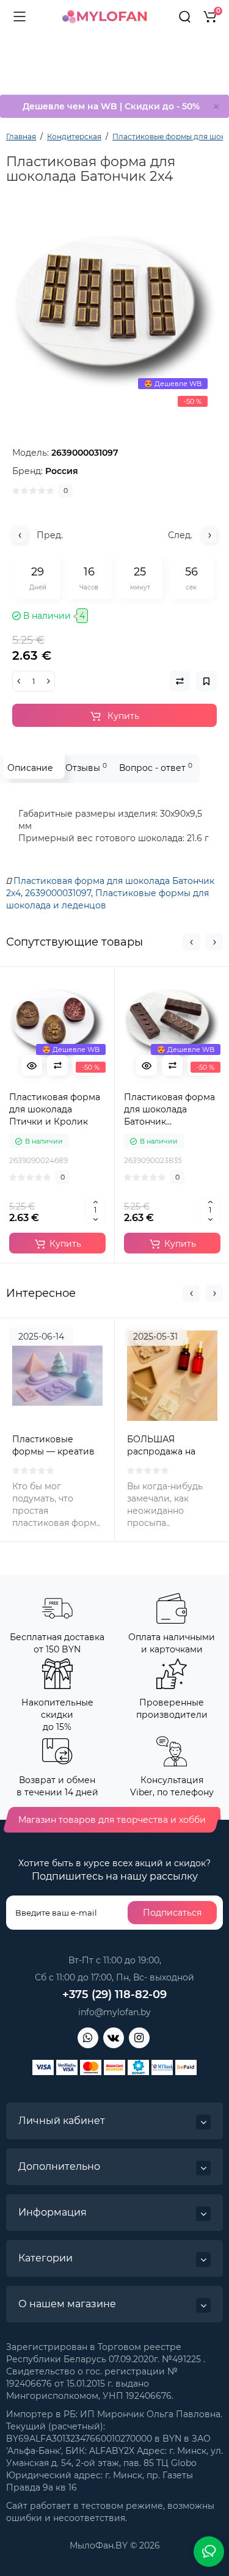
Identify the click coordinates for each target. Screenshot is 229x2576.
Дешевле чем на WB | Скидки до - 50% (111, 106)
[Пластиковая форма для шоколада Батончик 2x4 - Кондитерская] (114, 311)
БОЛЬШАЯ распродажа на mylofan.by (161, 1451)
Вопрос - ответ (156, 768)
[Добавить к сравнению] (57, 1065)
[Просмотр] (32, 1065)
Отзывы (86, 768)
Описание (30, 768)
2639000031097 (58, 893)
